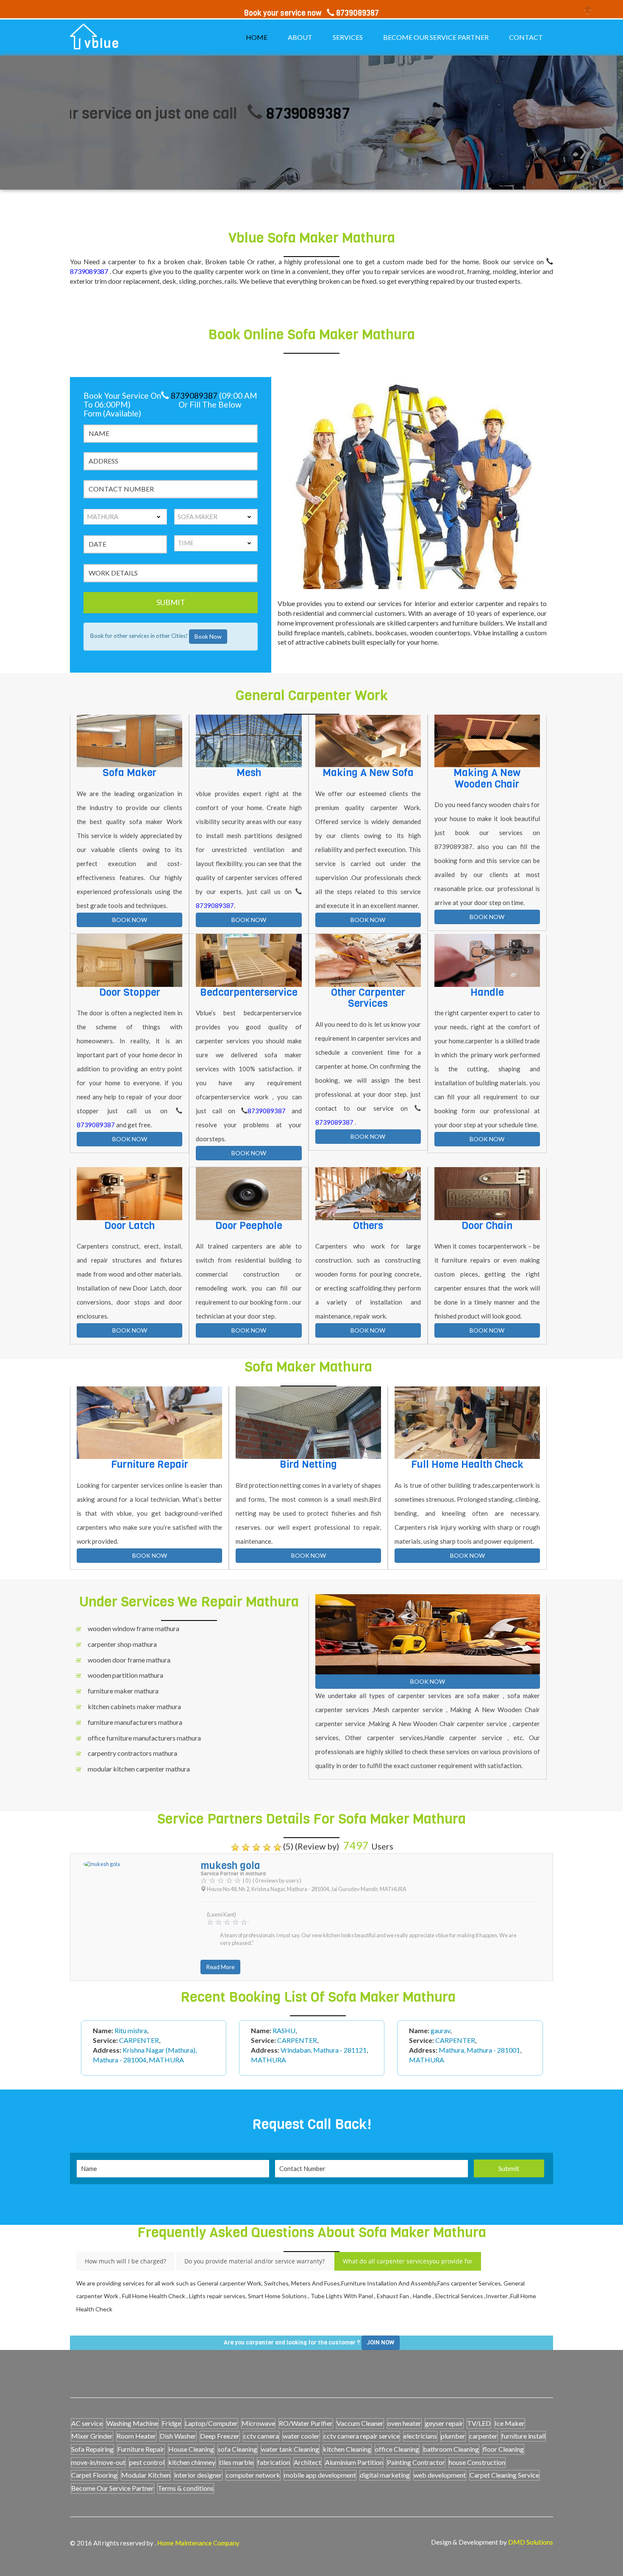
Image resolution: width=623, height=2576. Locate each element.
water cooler (301, 2436)
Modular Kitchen (146, 2475)
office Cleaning (397, 2449)
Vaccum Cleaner (360, 2423)
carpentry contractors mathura (132, 1753)
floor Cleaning (503, 2449)
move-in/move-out (98, 2462)
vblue (102, 44)
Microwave (258, 2423)
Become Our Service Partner (113, 2488)
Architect (307, 2462)
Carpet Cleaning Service (504, 2475)
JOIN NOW (381, 2343)
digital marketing (385, 2475)
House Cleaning (191, 2449)
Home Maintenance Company (198, 2543)
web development (440, 2475)
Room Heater (136, 2436)
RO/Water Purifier (306, 2423)
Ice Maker (510, 2423)
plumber (453, 2436)
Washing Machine (132, 2423)
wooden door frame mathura (129, 1660)
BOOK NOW (130, 920)
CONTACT (526, 37)
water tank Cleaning (290, 2449)
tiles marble (236, 2462)
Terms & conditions (186, 2488)
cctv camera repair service (362, 2436)
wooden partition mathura (125, 1675)
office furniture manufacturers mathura (144, 1738)
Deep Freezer (220, 2436)
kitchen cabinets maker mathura (134, 1706)
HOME (257, 37)
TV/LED (479, 2423)
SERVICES (348, 37)
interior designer (198, 2475)
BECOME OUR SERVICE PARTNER (436, 37)
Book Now (208, 637)
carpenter (483, 2436)
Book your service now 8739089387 (311, 13)
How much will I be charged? (125, 2261)
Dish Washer (178, 2436)
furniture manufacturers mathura (135, 1722)
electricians (420, 2436)
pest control (147, 2462)
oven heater (404, 2423)
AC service (87, 2423)
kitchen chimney (192, 2462)
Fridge (171, 2423)
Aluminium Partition (354, 2462)
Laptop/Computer (211, 2423)
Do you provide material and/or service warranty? (254, 2261)
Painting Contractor (416, 2462)
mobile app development (320, 2475)
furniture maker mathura (123, 1691)
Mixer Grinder (92, 2436)
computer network (253, 2475)
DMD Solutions (531, 2542)
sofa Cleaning (238, 2449)
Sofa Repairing (92, 2449)
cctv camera (261, 2436)
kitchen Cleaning (347, 2449)
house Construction (477, 2462)
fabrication (274, 2462)
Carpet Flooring (94, 2475)
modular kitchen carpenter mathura (139, 1769)
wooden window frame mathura (133, 1628)
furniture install (523, 2436)
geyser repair (444, 2423)
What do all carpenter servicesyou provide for (408, 2261)
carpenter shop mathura (122, 1644)
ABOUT (300, 37)
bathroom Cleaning (451, 2449)
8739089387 (219, 113)
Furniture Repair (141, 2449)
